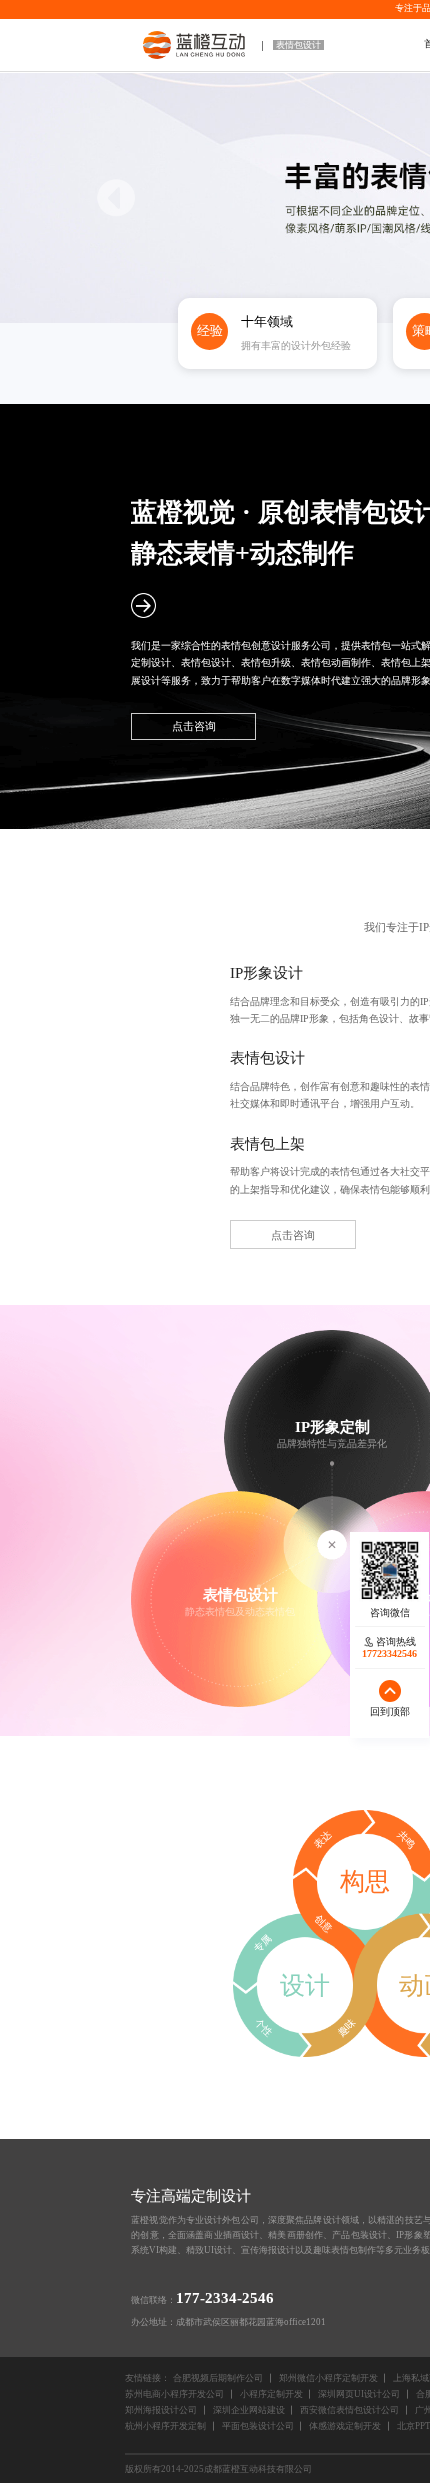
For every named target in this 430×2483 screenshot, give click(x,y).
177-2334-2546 (225, 2298)
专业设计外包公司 (222, 2220)
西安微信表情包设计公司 (349, 2410)
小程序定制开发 (271, 2394)
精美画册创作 (295, 2235)
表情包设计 (298, 45)
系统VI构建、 (158, 2250)
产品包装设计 (359, 2235)
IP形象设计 (266, 973)
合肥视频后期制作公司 (218, 2378)
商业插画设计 (231, 2235)
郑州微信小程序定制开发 (328, 2378)
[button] (116, 198)
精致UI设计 (209, 2250)
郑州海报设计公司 (161, 2410)
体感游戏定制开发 (345, 2426)
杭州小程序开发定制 (165, 2426)
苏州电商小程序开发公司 (174, 2394)
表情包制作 (353, 2250)
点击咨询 (194, 726)
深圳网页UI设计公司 (359, 2394)
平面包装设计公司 (258, 2426)
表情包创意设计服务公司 (276, 645)
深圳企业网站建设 (249, 2410)
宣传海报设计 (268, 2250)
